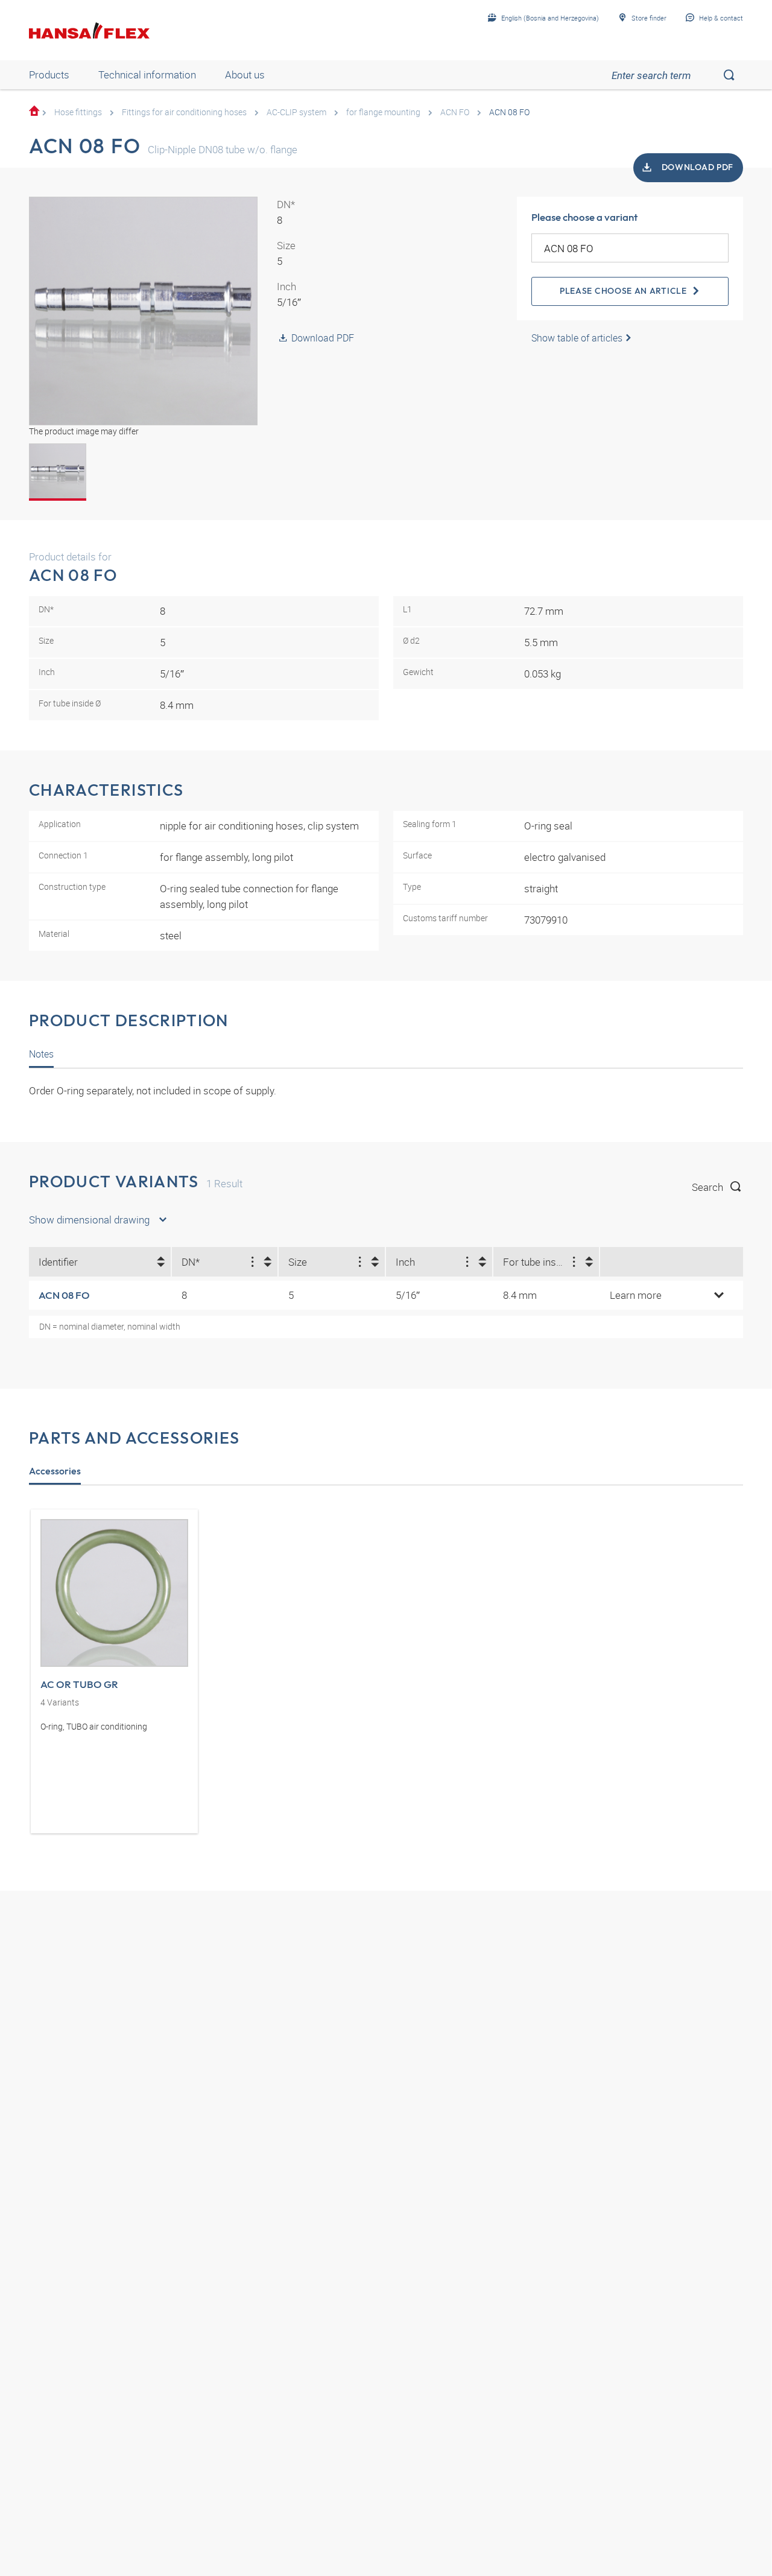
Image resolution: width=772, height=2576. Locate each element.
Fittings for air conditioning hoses (184, 112)
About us (245, 75)
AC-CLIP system (296, 112)
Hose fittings (78, 112)
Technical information (147, 75)
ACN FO (455, 112)
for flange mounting (383, 112)
